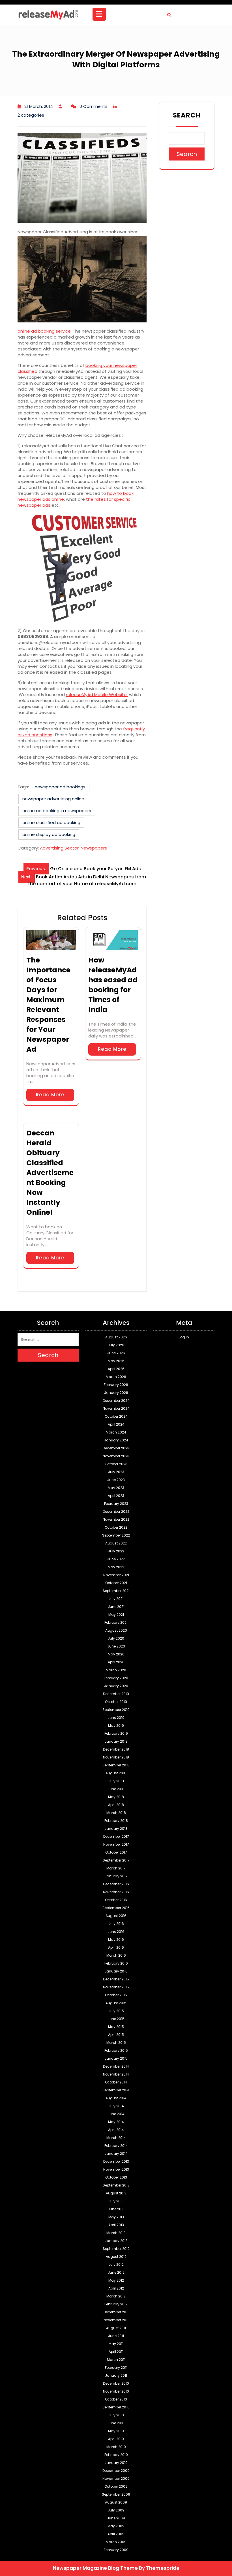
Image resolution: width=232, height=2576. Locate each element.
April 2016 (116, 1947)
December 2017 (116, 1836)
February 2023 (116, 1504)
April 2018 (116, 1805)
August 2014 (116, 2098)
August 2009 (116, 2502)
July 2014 (116, 2106)
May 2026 (116, 1361)
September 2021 (116, 1591)
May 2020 (116, 1654)
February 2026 (116, 1385)
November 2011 (116, 2320)
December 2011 (116, 2312)
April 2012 (116, 2288)
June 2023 (116, 1480)
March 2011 (116, 2360)
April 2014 (116, 2130)
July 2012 (116, 2264)
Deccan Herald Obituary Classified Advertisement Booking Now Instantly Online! (50, 1173)
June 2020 (116, 1646)
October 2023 (116, 1464)
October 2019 (116, 1702)
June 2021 (116, 1607)
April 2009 (116, 2534)
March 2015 (116, 2043)
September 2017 (116, 1860)
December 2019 (116, 1694)
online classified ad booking (51, 822)
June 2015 (116, 2019)
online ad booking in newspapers (57, 811)
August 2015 (116, 2003)
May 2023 (116, 1488)
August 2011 (116, 2328)
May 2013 (116, 2217)
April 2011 (116, 2352)
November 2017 (116, 1844)
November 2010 (116, 2391)
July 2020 (116, 1638)
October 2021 (116, 1583)
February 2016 (116, 1963)
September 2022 (116, 1535)
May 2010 (116, 2431)
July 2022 (116, 1551)
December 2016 (116, 1884)
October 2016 (116, 1900)
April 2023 (116, 1496)
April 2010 (116, 2439)
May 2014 (116, 2122)
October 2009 (116, 2486)
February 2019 (116, 1733)
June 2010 (116, 2423)
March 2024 (116, 1432)
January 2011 (116, 2375)
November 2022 (116, 1519)
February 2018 (116, 1821)
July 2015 (116, 2011)
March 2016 (116, 1955)
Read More (50, 1095)
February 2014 (116, 2146)
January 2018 (116, 1829)
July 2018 (116, 1781)
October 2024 (116, 1416)
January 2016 (116, 1971)
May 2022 (116, 1567)
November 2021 (116, 1575)
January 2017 (116, 1876)
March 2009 (116, 2542)
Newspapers (94, 848)
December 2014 (116, 2066)
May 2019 (116, 1725)
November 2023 (116, 1456)
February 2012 (116, 2304)
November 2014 (116, 2074)
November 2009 (116, 2478)
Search (187, 115)
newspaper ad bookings (60, 787)
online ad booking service (44, 331)
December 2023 (116, 1448)
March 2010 (116, 2447)
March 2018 (116, 1813)
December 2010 (116, 2383)
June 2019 (116, 1718)
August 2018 (116, 1773)
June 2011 (116, 2336)
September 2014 (116, 2090)
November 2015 (116, 1987)
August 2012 (116, 2257)
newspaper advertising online (53, 799)
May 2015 (116, 2027)
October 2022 (116, 1527)
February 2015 (116, 2050)
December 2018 (116, 1749)
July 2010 (116, 2415)
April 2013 (116, 2225)
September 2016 (116, 1908)
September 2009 (116, 2494)
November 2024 (116, 1408)
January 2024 (116, 1440)
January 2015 (116, 2058)
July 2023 (116, 1472)
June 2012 (116, 2272)
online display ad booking (49, 834)
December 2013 (116, 2161)
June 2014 (116, 2114)
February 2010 (116, 2455)
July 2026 (116, 1345)
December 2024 (116, 1401)
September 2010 (116, 2407)
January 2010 (116, 2463)
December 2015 (116, 1979)
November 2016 (116, 1892)
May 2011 (116, 2344)
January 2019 (116, 1741)
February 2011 (116, 2368)
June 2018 (116, 1789)
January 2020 (116, 1686)
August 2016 (116, 1916)
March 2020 (116, 1670)
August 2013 (116, 2193)
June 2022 (116, 1559)
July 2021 (116, 1599)
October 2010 (116, 2399)
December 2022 (116, 1511)
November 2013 (116, 2169)
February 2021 (116, 1622)
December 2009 (116, 2471)
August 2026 (116, 1337)
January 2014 (116, 2154)
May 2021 (116, 1615)
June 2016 (116, 1932)
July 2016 (116, 1924)
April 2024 (116, 1424)
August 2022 (116, 1543)
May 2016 (116, 1940)
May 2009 (116, 2526)
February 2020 (116, 1678)
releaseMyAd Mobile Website (97, 695)
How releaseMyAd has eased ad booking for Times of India (113, 985)
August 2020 (116, 1630)
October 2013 (116, 2177)
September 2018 (116, 1765)
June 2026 (116, 1353)
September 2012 (116, 2249)
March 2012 (116, 2296)
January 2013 (116, 2241)
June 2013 (116, 2209)
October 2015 (116, 1995)
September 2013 (116, 2185)
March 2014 (116, 2138)
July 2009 (116, 2510)
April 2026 (116, 1369)
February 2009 (116, 2550)
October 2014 (116, 2082)
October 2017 (116, 1852)
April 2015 (116, 2035)
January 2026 (116, 1393)
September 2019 (116, 1710)
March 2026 (116, 1377)
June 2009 (116, 2518)
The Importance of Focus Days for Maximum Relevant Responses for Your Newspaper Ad (48, 1005)
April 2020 (116, 1662)
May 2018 (116, 1797)
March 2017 (116, 1868)
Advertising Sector (59, 848)
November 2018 (116, 1757)
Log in (184, 1337)
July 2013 (116, 2201)
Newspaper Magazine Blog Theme (95, 2568)
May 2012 (116, 2280)
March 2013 (116, 2233)
